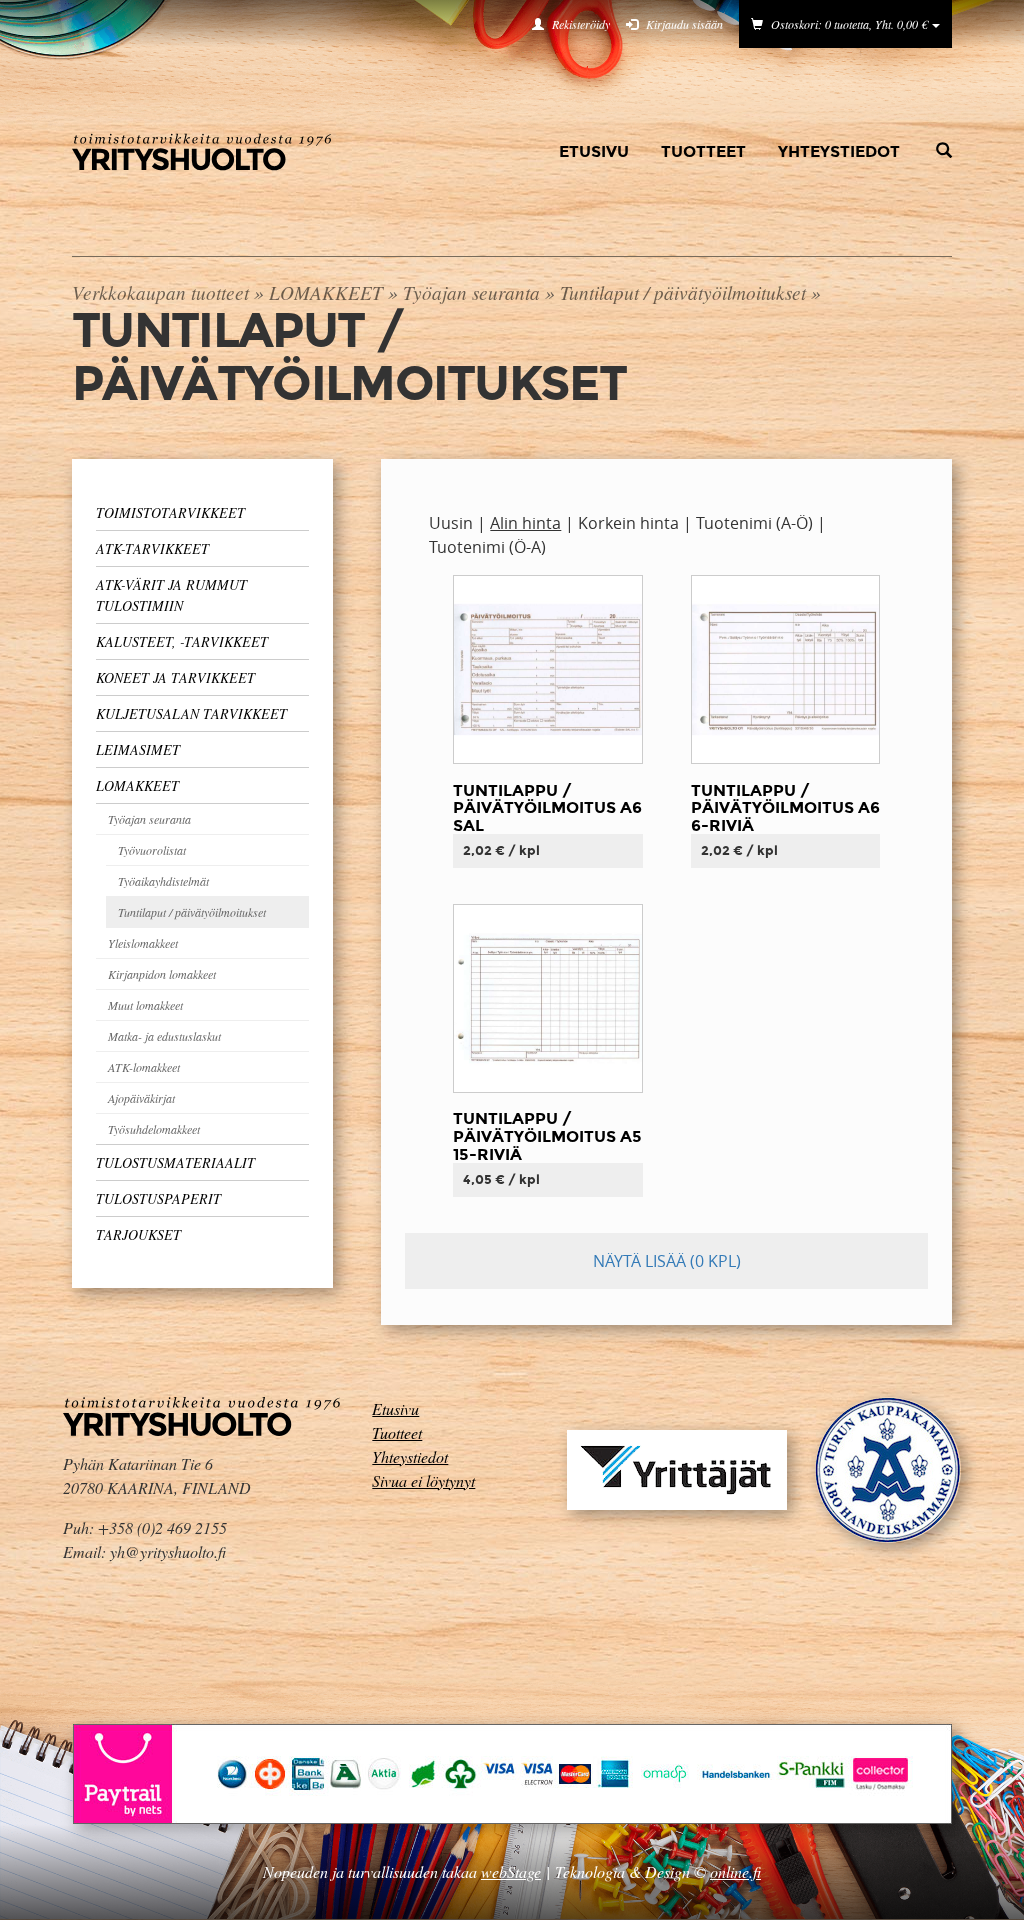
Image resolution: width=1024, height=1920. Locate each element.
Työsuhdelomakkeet (154, 1129)
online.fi (735, 1871)
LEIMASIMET (138, 749)
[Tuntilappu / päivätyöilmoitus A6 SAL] (547, 668)
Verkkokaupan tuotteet (160, 292)
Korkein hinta (628, 523)
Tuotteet (703, 151)
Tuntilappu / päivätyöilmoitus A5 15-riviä (547, 1136)
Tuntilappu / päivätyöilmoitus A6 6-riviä (785, 808)
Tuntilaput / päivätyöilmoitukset (683, 292)
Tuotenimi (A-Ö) (754, 523)
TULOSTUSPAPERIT (158, 1198)
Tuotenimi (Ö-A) (487, 547)
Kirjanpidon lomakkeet (162, 974)
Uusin (451, 523)
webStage (511, 1871)
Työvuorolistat (152, 850)
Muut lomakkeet (145, 1005)
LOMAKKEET (326, 292)
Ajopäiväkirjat (141, 1098)
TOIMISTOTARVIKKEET (170, 512)
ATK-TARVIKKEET (152, 548)
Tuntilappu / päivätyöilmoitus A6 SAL (547, 808)
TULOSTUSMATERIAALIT (175, 1162)
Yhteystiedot (839, 151)
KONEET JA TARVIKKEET (175, 677)
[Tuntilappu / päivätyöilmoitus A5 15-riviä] (547, 997)
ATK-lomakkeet (144, 1067)
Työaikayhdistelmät (163, 881)
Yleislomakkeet (143, 943)
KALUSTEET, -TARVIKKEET (182, 641)
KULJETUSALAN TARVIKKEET (191, 713)
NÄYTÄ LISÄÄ (667, 1261)
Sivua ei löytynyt (423, 1480)
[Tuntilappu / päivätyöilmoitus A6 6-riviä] (785, 668)
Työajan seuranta (471, 292)
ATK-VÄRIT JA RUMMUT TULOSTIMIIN (171, 595)
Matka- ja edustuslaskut (164, 1036)
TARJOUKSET (138, 1234)
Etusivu (594, 151)
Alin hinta (525, 523)
